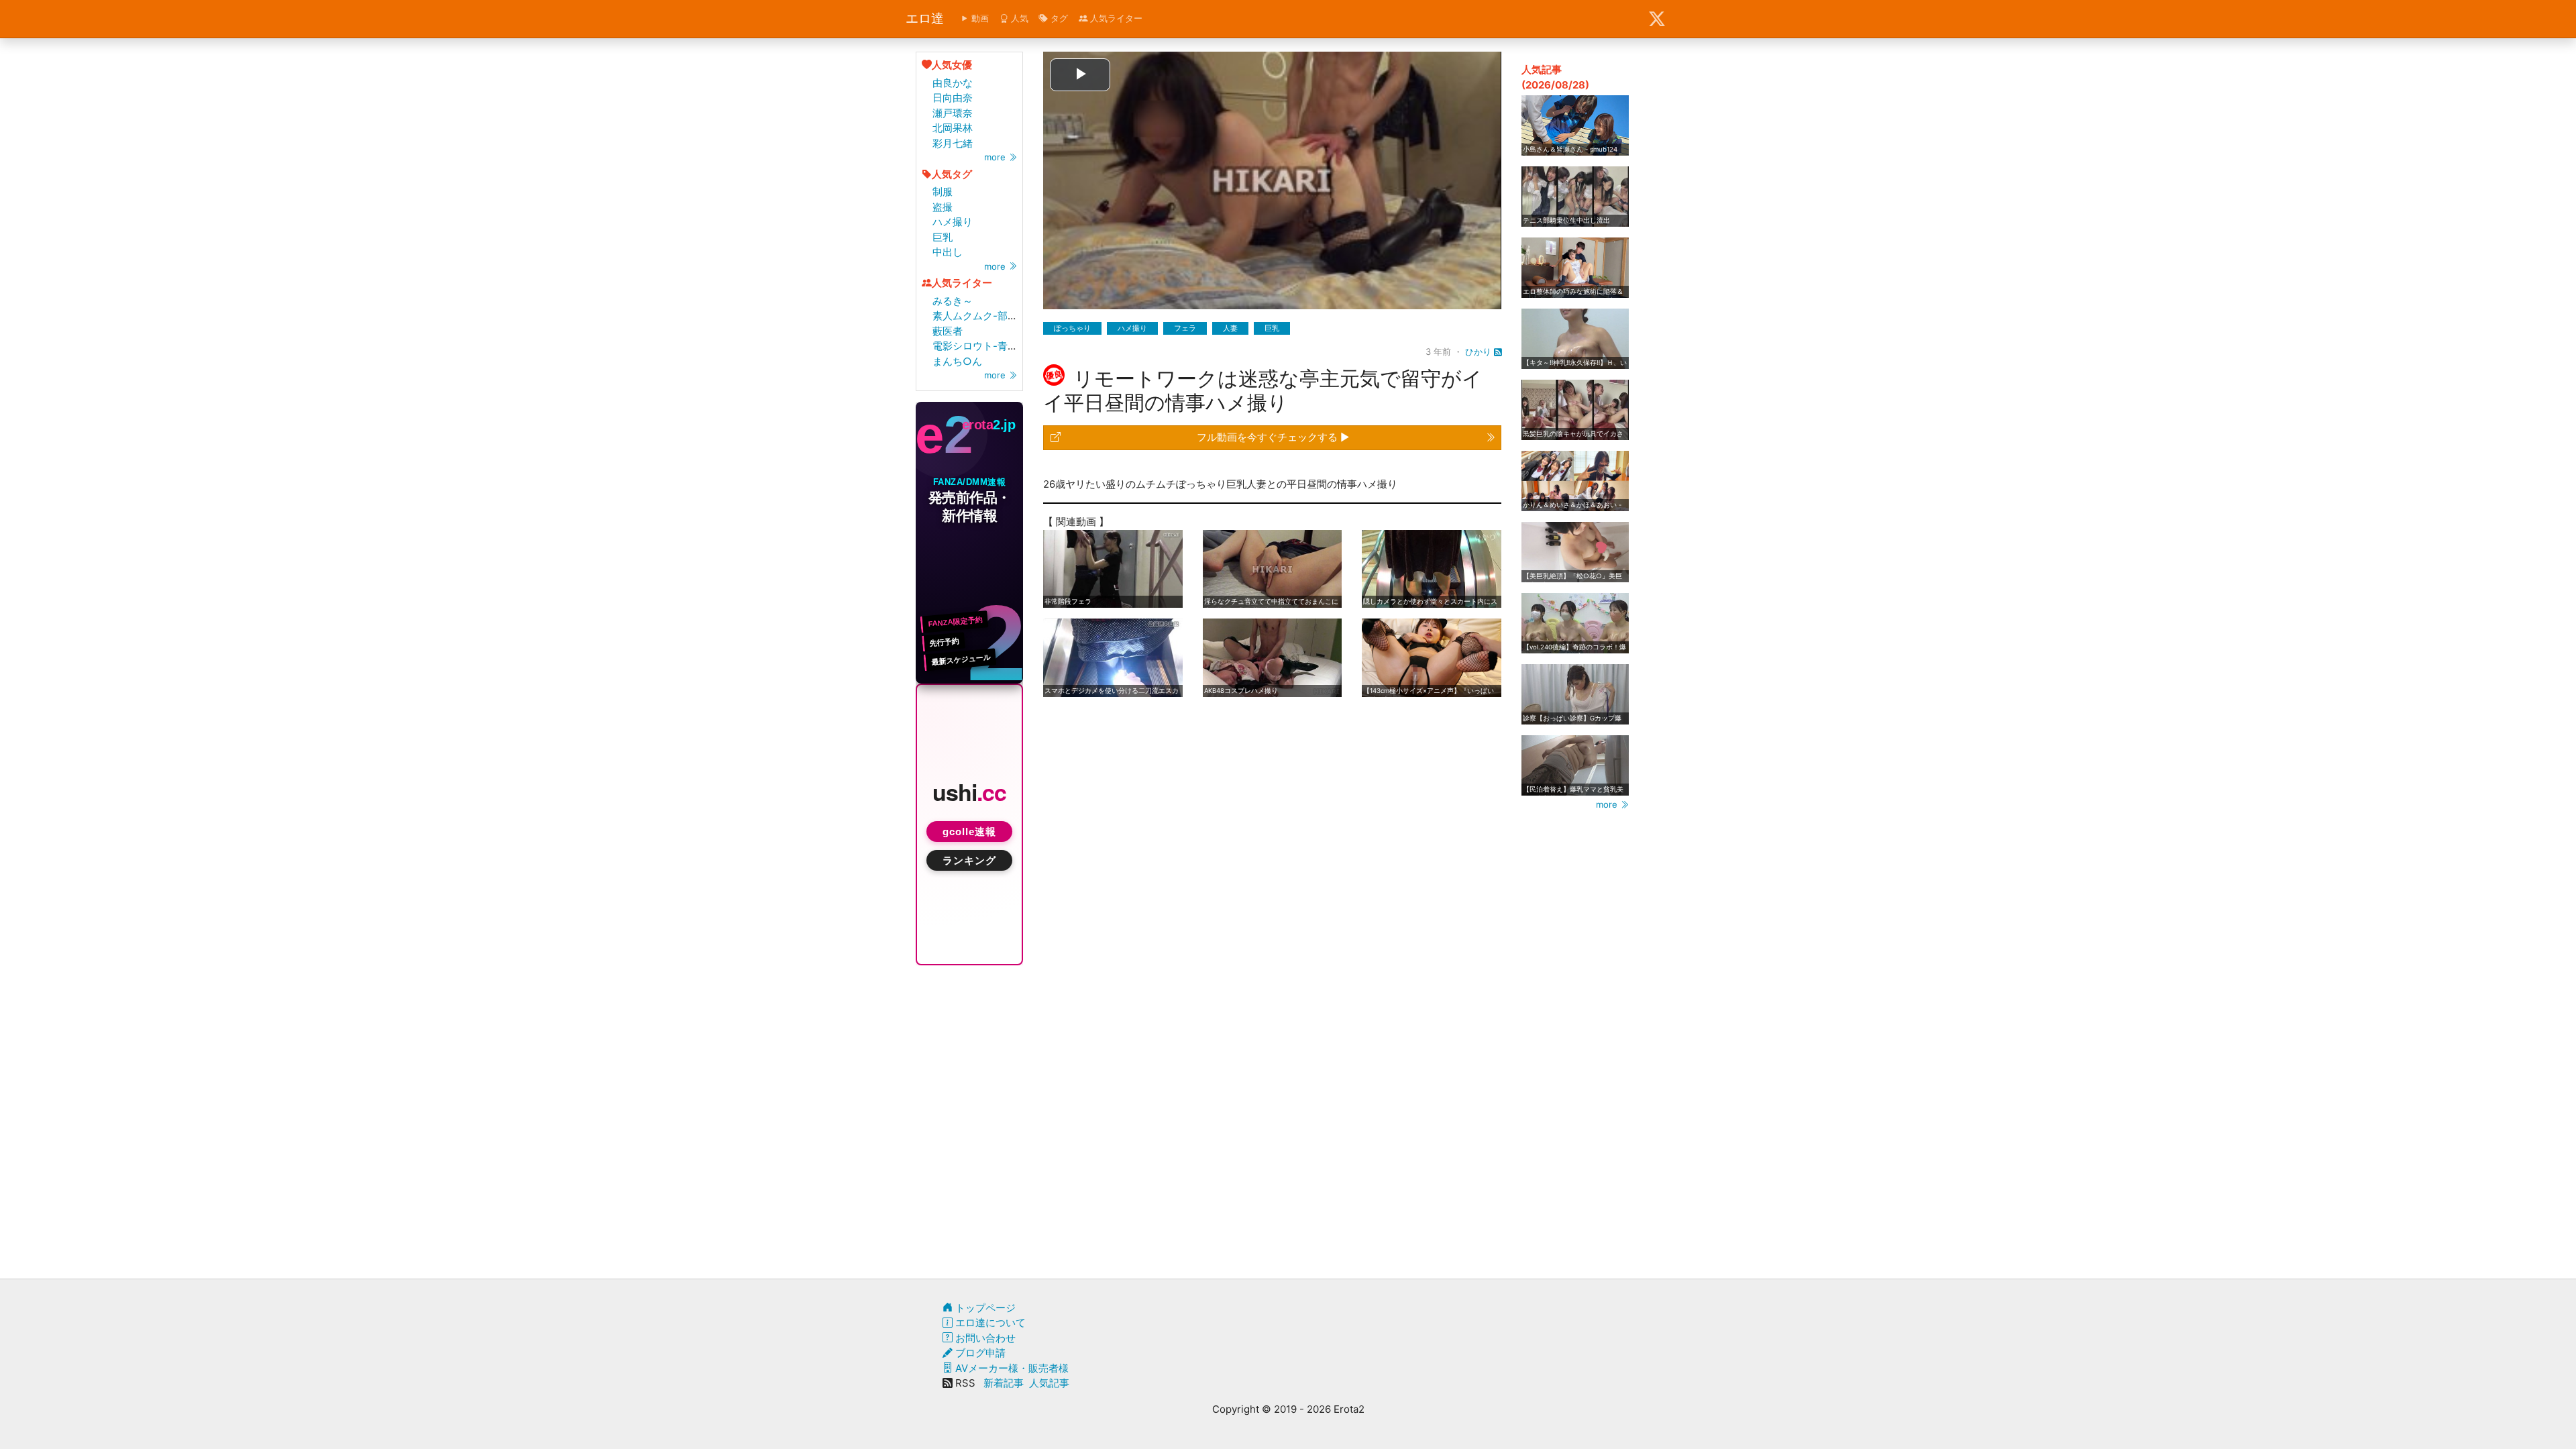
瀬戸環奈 (953, 113)
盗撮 (943, 207)
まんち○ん (957, 361)
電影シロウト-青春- (977, 346)
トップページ (984, 1308)
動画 (979, 18)
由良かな (953, 83)
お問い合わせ (984, 1338)
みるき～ (953, 301)
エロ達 (925, 18)
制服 (943, 192)
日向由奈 (953, 98)
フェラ (1185, 328)
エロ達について (989, 1323)
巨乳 (943, 237)
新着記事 (1004, 1383)
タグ (1058, 18)
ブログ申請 (979, 1353)
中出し (948, 252)
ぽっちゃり (1072, 328)
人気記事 (1049, 1383)
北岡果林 (953, 128)
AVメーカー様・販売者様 (1011, 1368)
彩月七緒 (953, 143)
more (996, 157)
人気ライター (1115, 18)
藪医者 (948, 331)
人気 (1018, 18)
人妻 (1230, 328)
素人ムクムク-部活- (977, 316)
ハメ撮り (953, 222)
